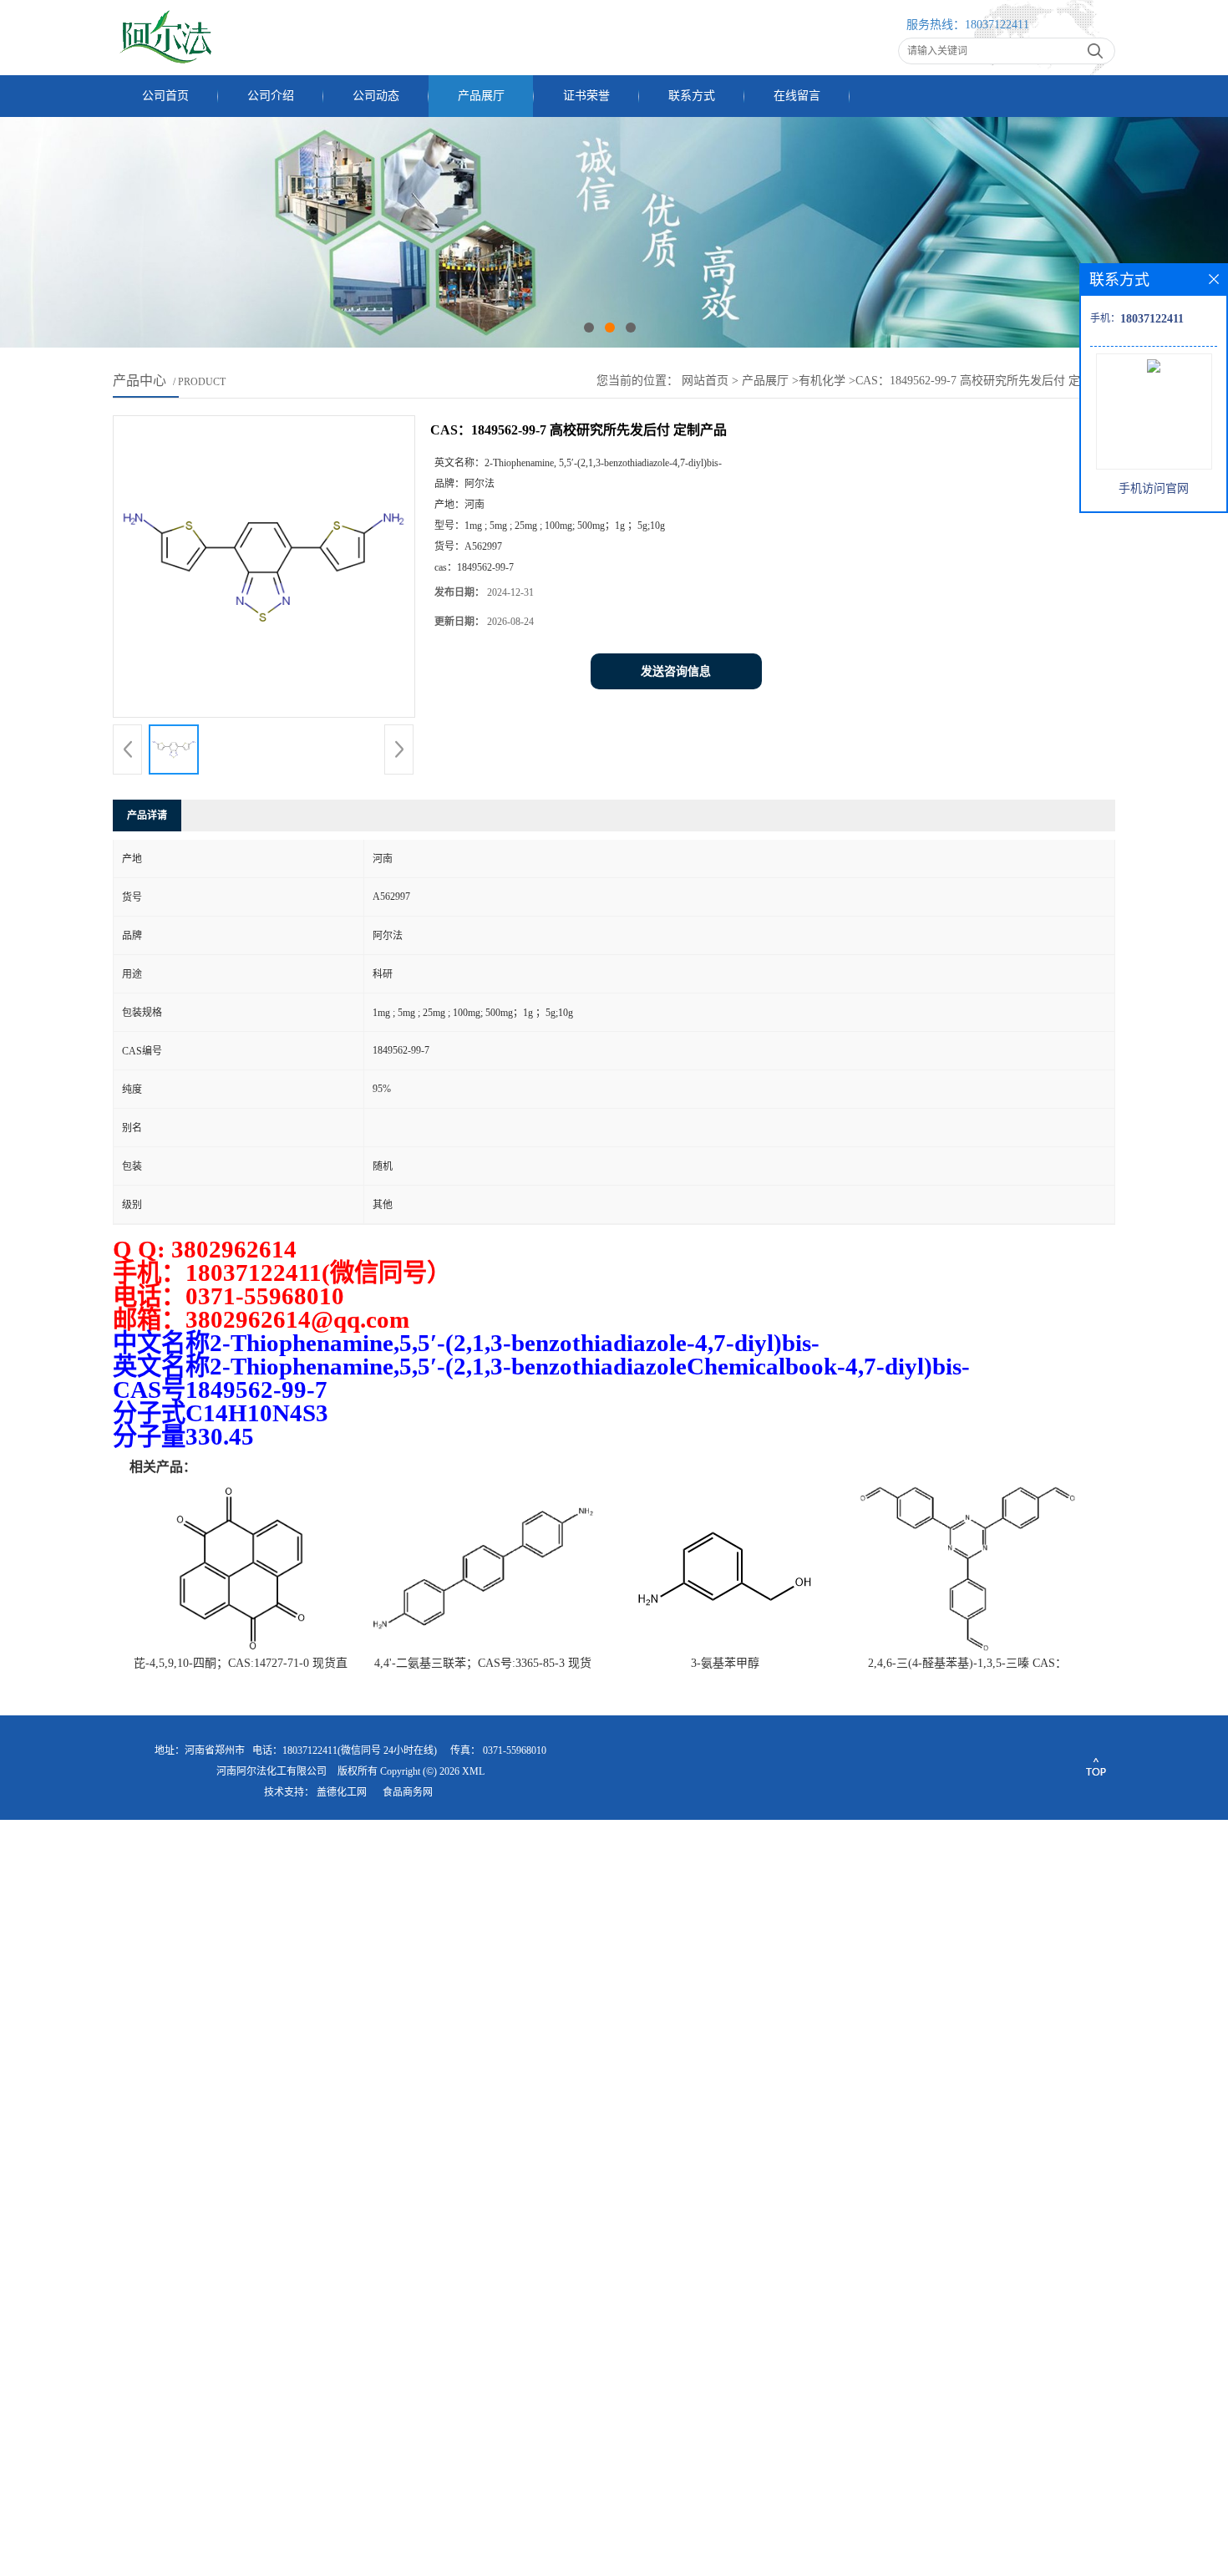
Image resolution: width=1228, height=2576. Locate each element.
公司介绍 (271, 96)
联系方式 (692, 96)
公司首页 (165, 96)
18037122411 (997, 25)
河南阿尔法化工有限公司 (271, 1771)
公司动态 (376, 96)
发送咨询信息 (676, 671)
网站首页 (705, 381)
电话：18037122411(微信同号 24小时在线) (345, 1750)
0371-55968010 (515, 1750)
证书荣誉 (586, 96)
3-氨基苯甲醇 (725, 1663)
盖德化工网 (342, 1792)
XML (473, 1771)
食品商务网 (408, 1792)
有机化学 (822, 381)
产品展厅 (481, 96)
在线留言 (797, 96)
